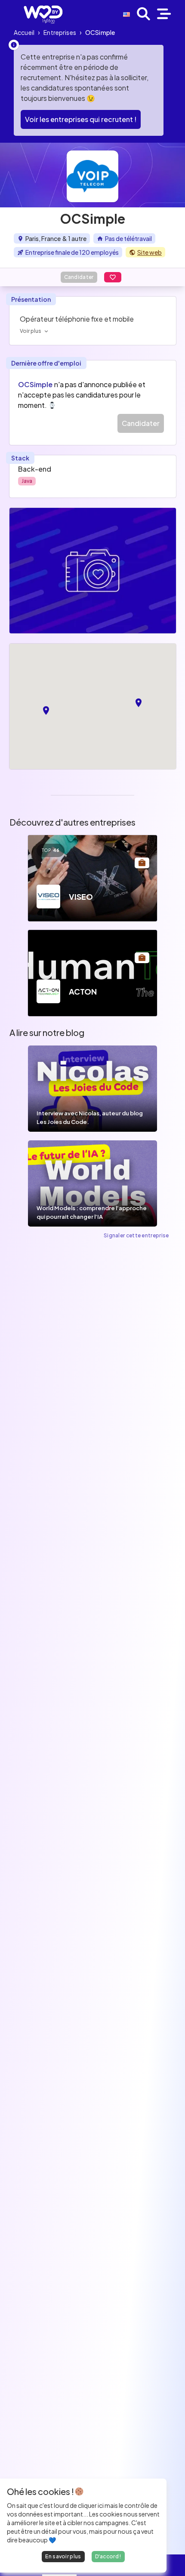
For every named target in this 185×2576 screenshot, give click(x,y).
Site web (150, 252)
